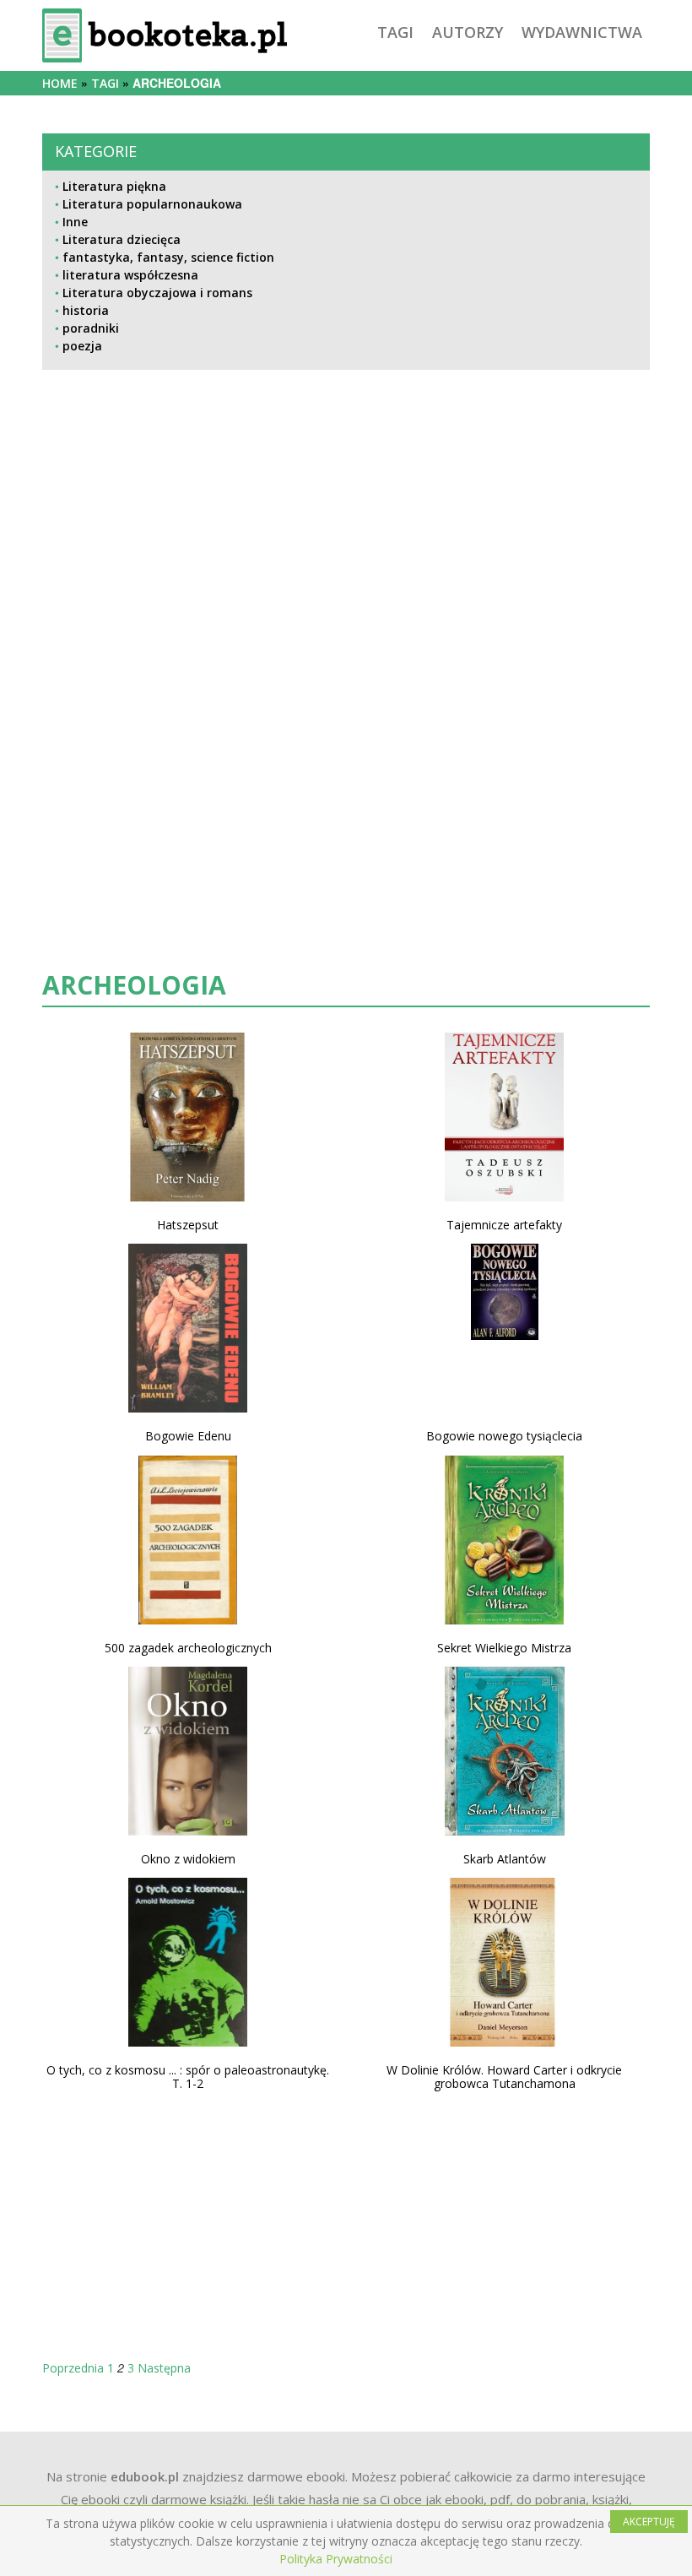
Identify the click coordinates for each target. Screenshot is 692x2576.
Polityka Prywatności (336, 2559)
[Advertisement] (346, 552)
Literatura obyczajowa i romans (157, 293)
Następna (164, 2368)
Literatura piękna (114, 186)
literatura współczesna (130, 275)
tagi (395, 32)
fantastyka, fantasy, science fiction (168, 257)
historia (86, 310)
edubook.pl (145, 2476)
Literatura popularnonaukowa (152, 204)
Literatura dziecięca (122, 239)
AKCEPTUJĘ (649, 2522)
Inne (75, 222)
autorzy (468, 32)
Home (60, 83)
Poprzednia (73, 2368)
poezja (82, 346)
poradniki (91, 328)
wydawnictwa (582, 32)
